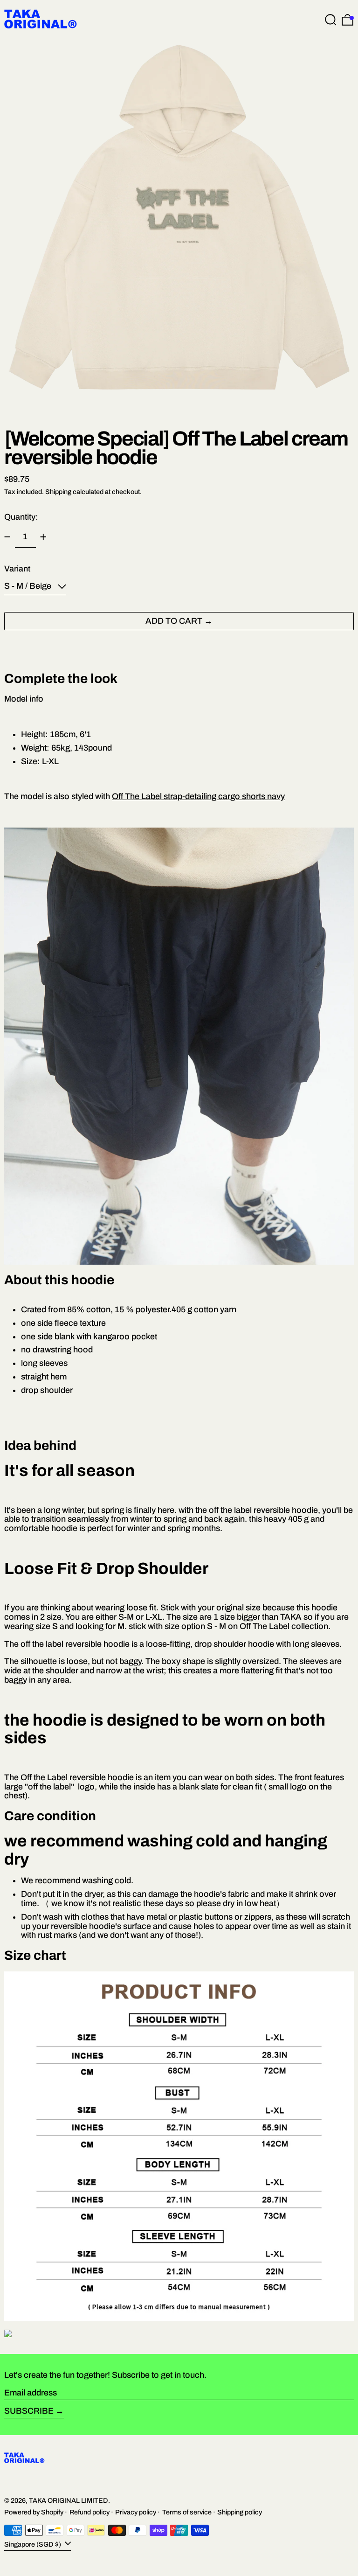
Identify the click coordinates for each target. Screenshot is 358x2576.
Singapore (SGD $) (33, 2544)
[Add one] (43, 537)
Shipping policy (240, 2512)
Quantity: (21, 517)
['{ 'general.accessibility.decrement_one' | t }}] (7, 537)
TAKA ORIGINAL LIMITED (69, 2500)
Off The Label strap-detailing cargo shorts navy (198, 796)
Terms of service (187, 2512)
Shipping (58, 492)
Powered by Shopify (34, 2512)
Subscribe (29, 2411)
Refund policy (89, 2512)
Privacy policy (136, 2512)
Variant (17, 569)
